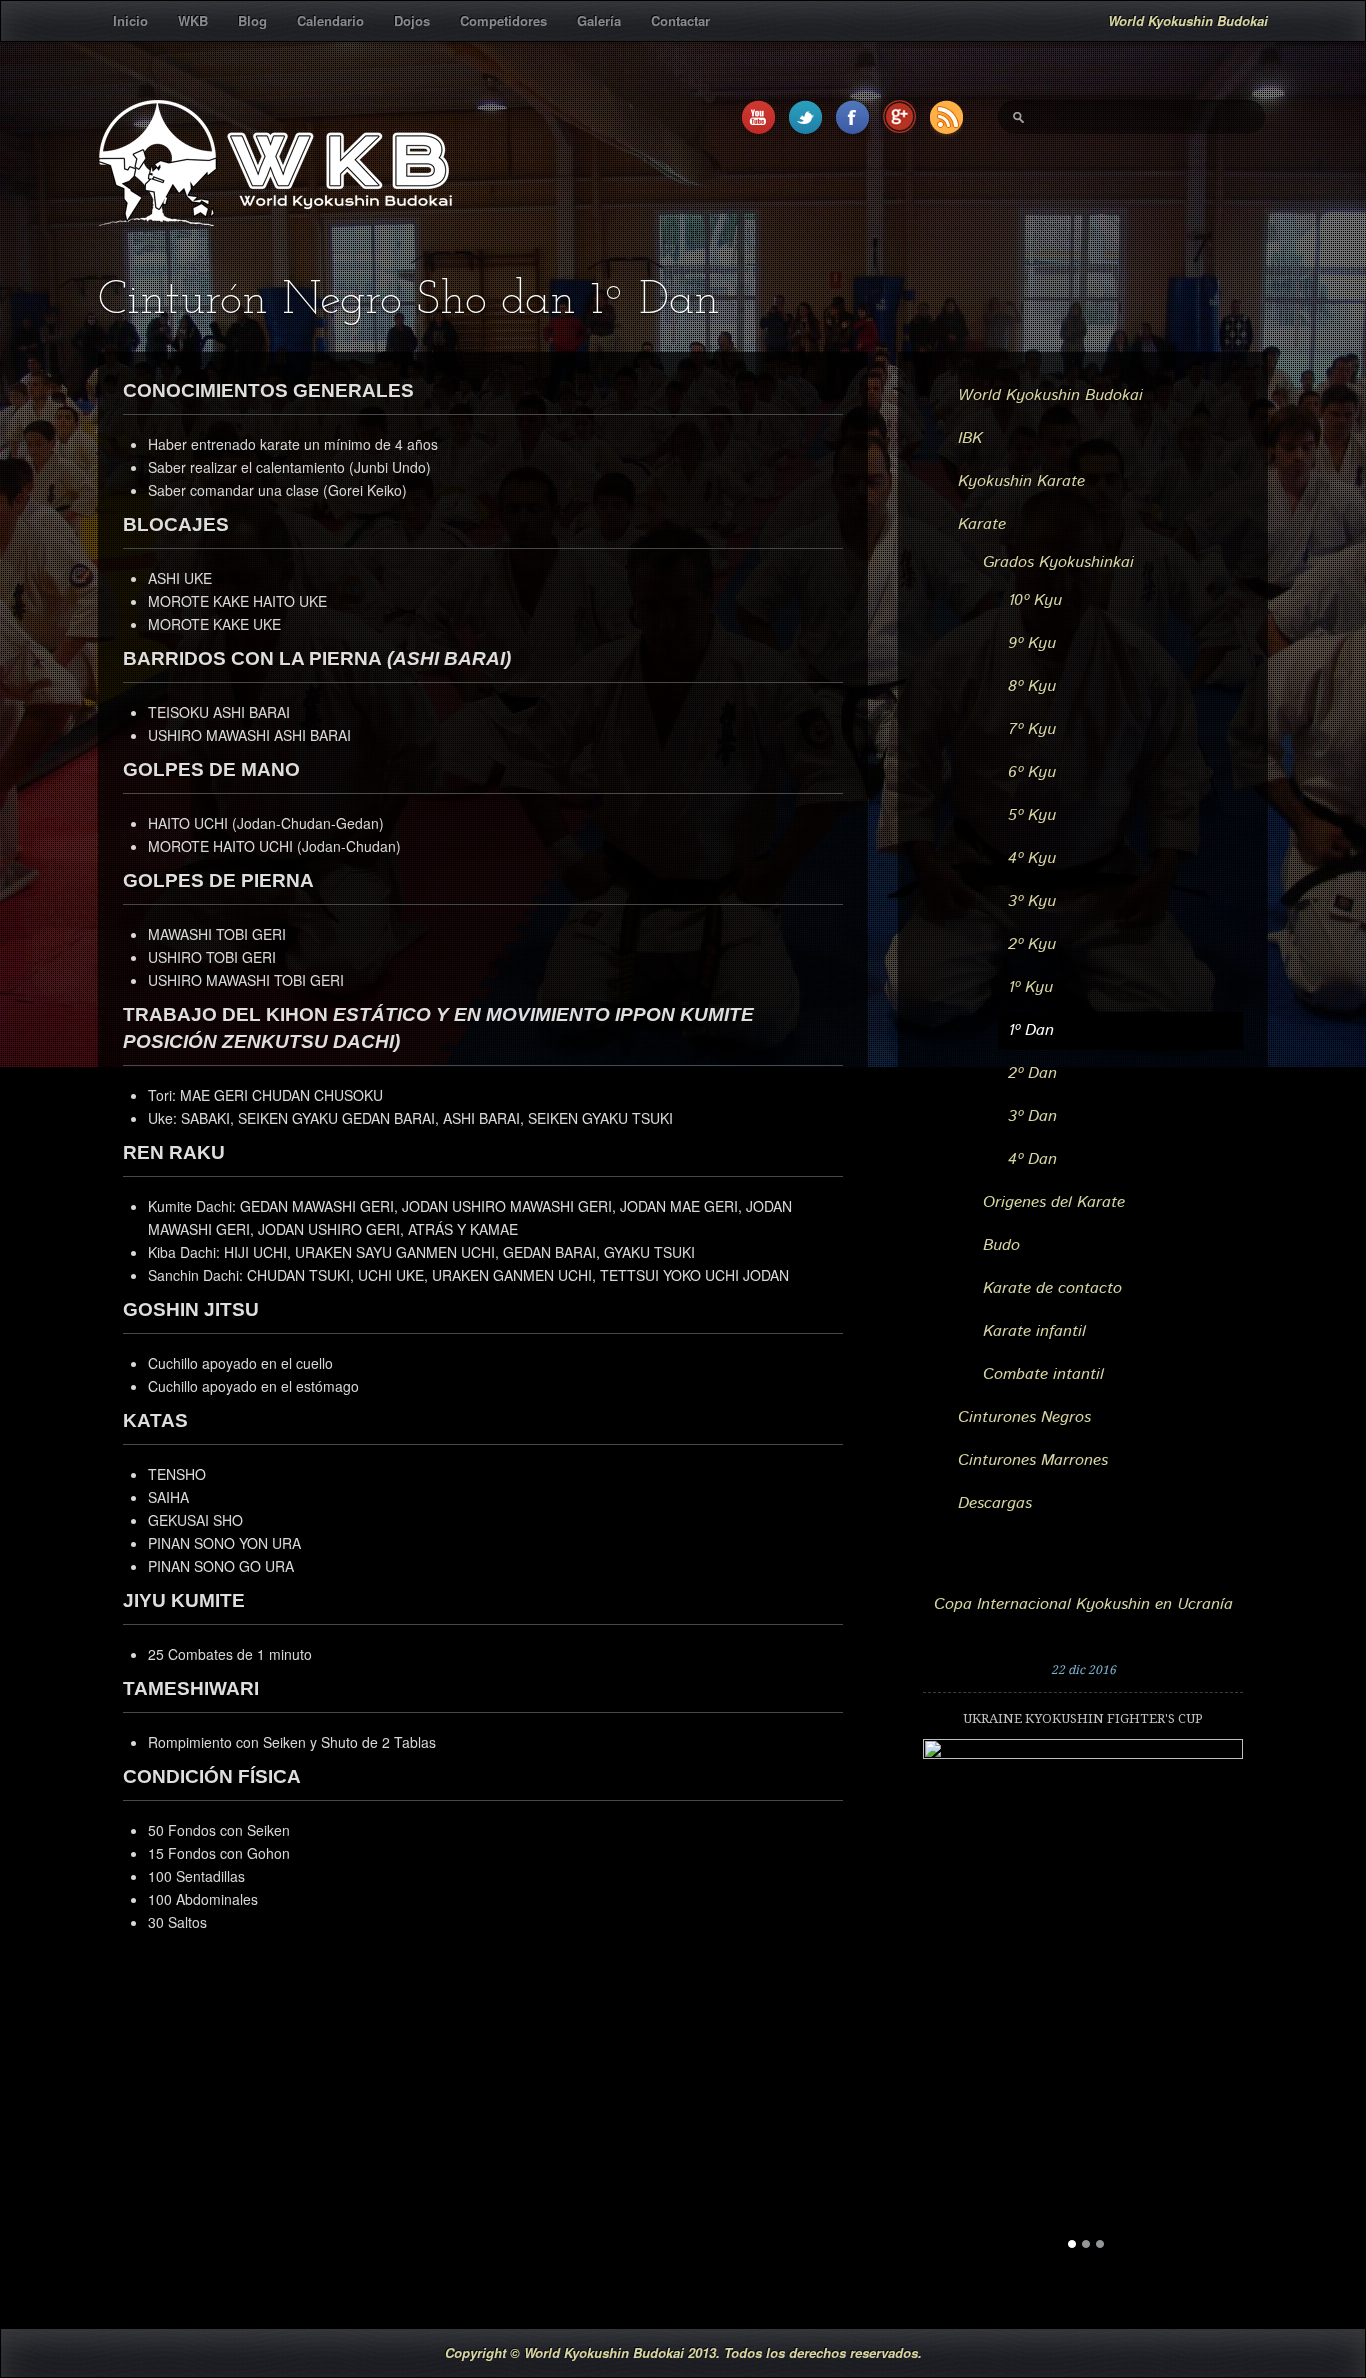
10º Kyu (1035, 600)
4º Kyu (1032, 858)
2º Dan (1032, 1073)
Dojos (412, 20)
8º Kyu (1032, 686)
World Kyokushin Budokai (1050, 395)
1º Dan (1031, 1030)
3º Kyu (1032, 901)
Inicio (130, 20)
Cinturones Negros (1024, 1417)
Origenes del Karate (1054, 1202)
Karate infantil (1034, 1331)
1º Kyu (1030, 987)
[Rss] (946, 119)
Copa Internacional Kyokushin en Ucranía (1083, 1604)
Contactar (680, 20)
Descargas (995, 1503)
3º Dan (1032, 1116)
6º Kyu (1032, 772)
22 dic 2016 (1083, 1670)
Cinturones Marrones (1033, 1460)
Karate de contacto (1052, 1288)
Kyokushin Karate (1021, 481)
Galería (599, 20)
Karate (982, 524)
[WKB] (275, 213)
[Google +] (899, 119)
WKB (193, 20)
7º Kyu (1032, 729)
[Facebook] (852, 119)
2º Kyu (1032, 944)
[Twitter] (805, 119)
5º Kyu (1032, 815)
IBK (970, 438)
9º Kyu (1032, 643)
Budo (1001, 1245)
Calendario (330, 20)
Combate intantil (1043, 1374)
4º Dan (1032, 1159)
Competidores (503, 20)
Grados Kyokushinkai (1058, 562)
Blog (252, 20)
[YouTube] (758, 119)
